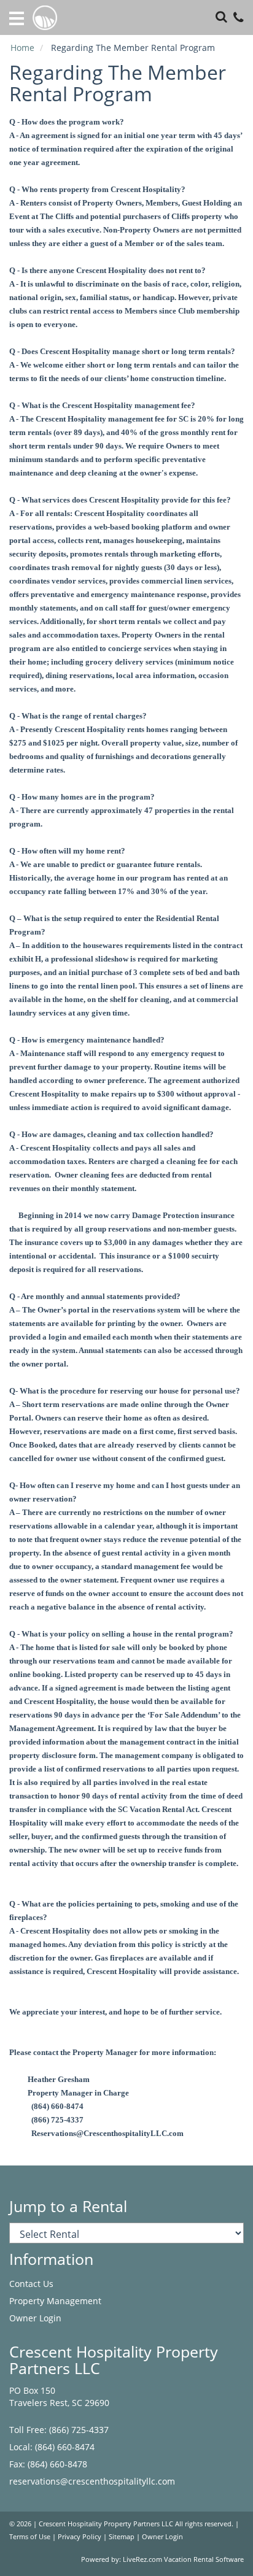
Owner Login (35, 2318)
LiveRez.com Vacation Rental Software (183, 2559)
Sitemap (122, 2537)
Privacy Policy (80, 2537)
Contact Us (31, 2284)
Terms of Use (30, 2537)
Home (22, 48)
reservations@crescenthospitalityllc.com (92, 2481)
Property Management (55, 2301)
